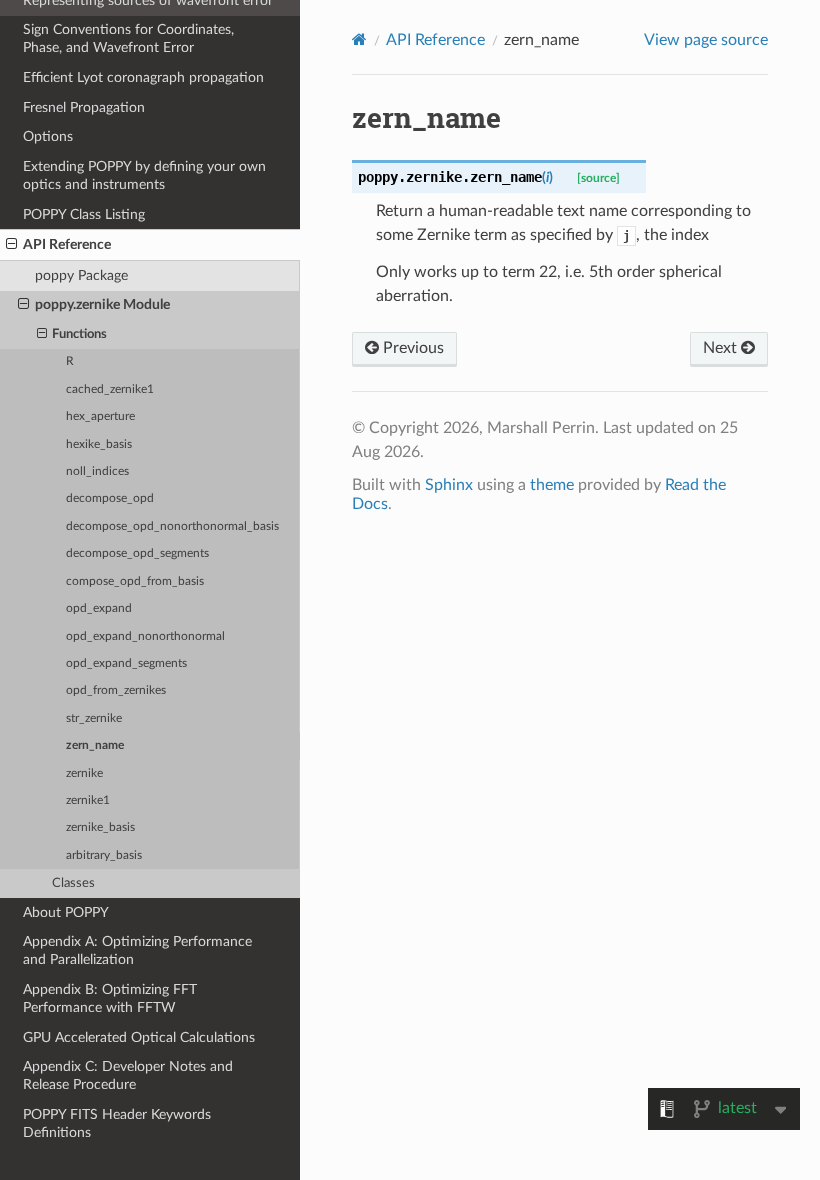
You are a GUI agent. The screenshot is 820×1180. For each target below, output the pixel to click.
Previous (411, 348)
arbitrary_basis (104, 855)
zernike (84, 773)
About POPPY (66, 912)
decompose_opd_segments (137, 553)
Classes (73, 883)
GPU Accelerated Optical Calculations (139, 1037)
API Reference (67, 244)
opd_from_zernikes (116, 690)
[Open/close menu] (11, 245)
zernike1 (88, 800)
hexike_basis (99, 444)
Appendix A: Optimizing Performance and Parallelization (137, 950)
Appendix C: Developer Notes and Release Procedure (128, 1075)
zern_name (95, 745)
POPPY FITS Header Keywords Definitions (117, 1123)
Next (722, 348)
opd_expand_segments (126, 663)
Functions (79, 334)
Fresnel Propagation (84, 107)
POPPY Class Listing (84, 214)
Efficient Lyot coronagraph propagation (143, 77)
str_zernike (94, 718)
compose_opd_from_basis (135, 581)
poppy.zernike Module (102, 304)
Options (48, 136)
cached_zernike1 (110, 389)
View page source (706, 40)
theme (552, 485)
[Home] (359, 39)
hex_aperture (100, 416)
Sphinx (449, 485)
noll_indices (97, 471)
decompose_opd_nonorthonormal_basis (172, 526)
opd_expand (99, 608)
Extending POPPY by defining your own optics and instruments (144, 175)
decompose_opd (110, 498)
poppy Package (81, 275)
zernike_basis (100, 827)
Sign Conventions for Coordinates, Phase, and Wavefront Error (128, 38)
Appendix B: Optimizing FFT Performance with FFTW (110, 998)
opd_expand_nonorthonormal (145, 636)
